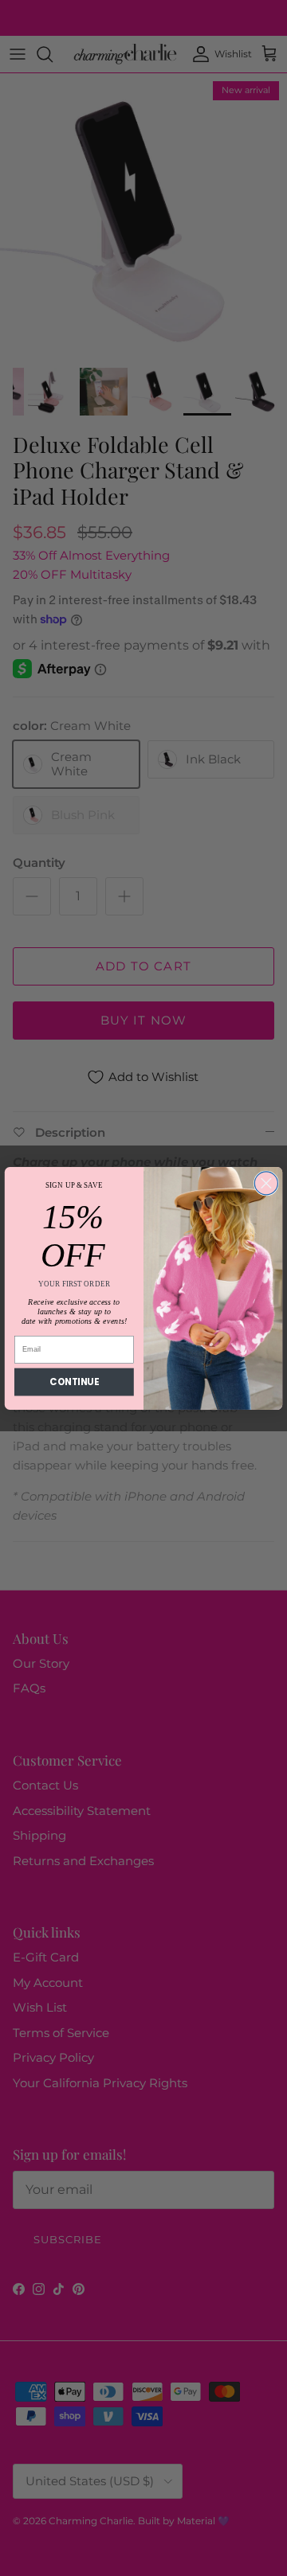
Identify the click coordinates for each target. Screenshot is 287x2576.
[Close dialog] (266, 1183)
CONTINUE (74, 1381)
